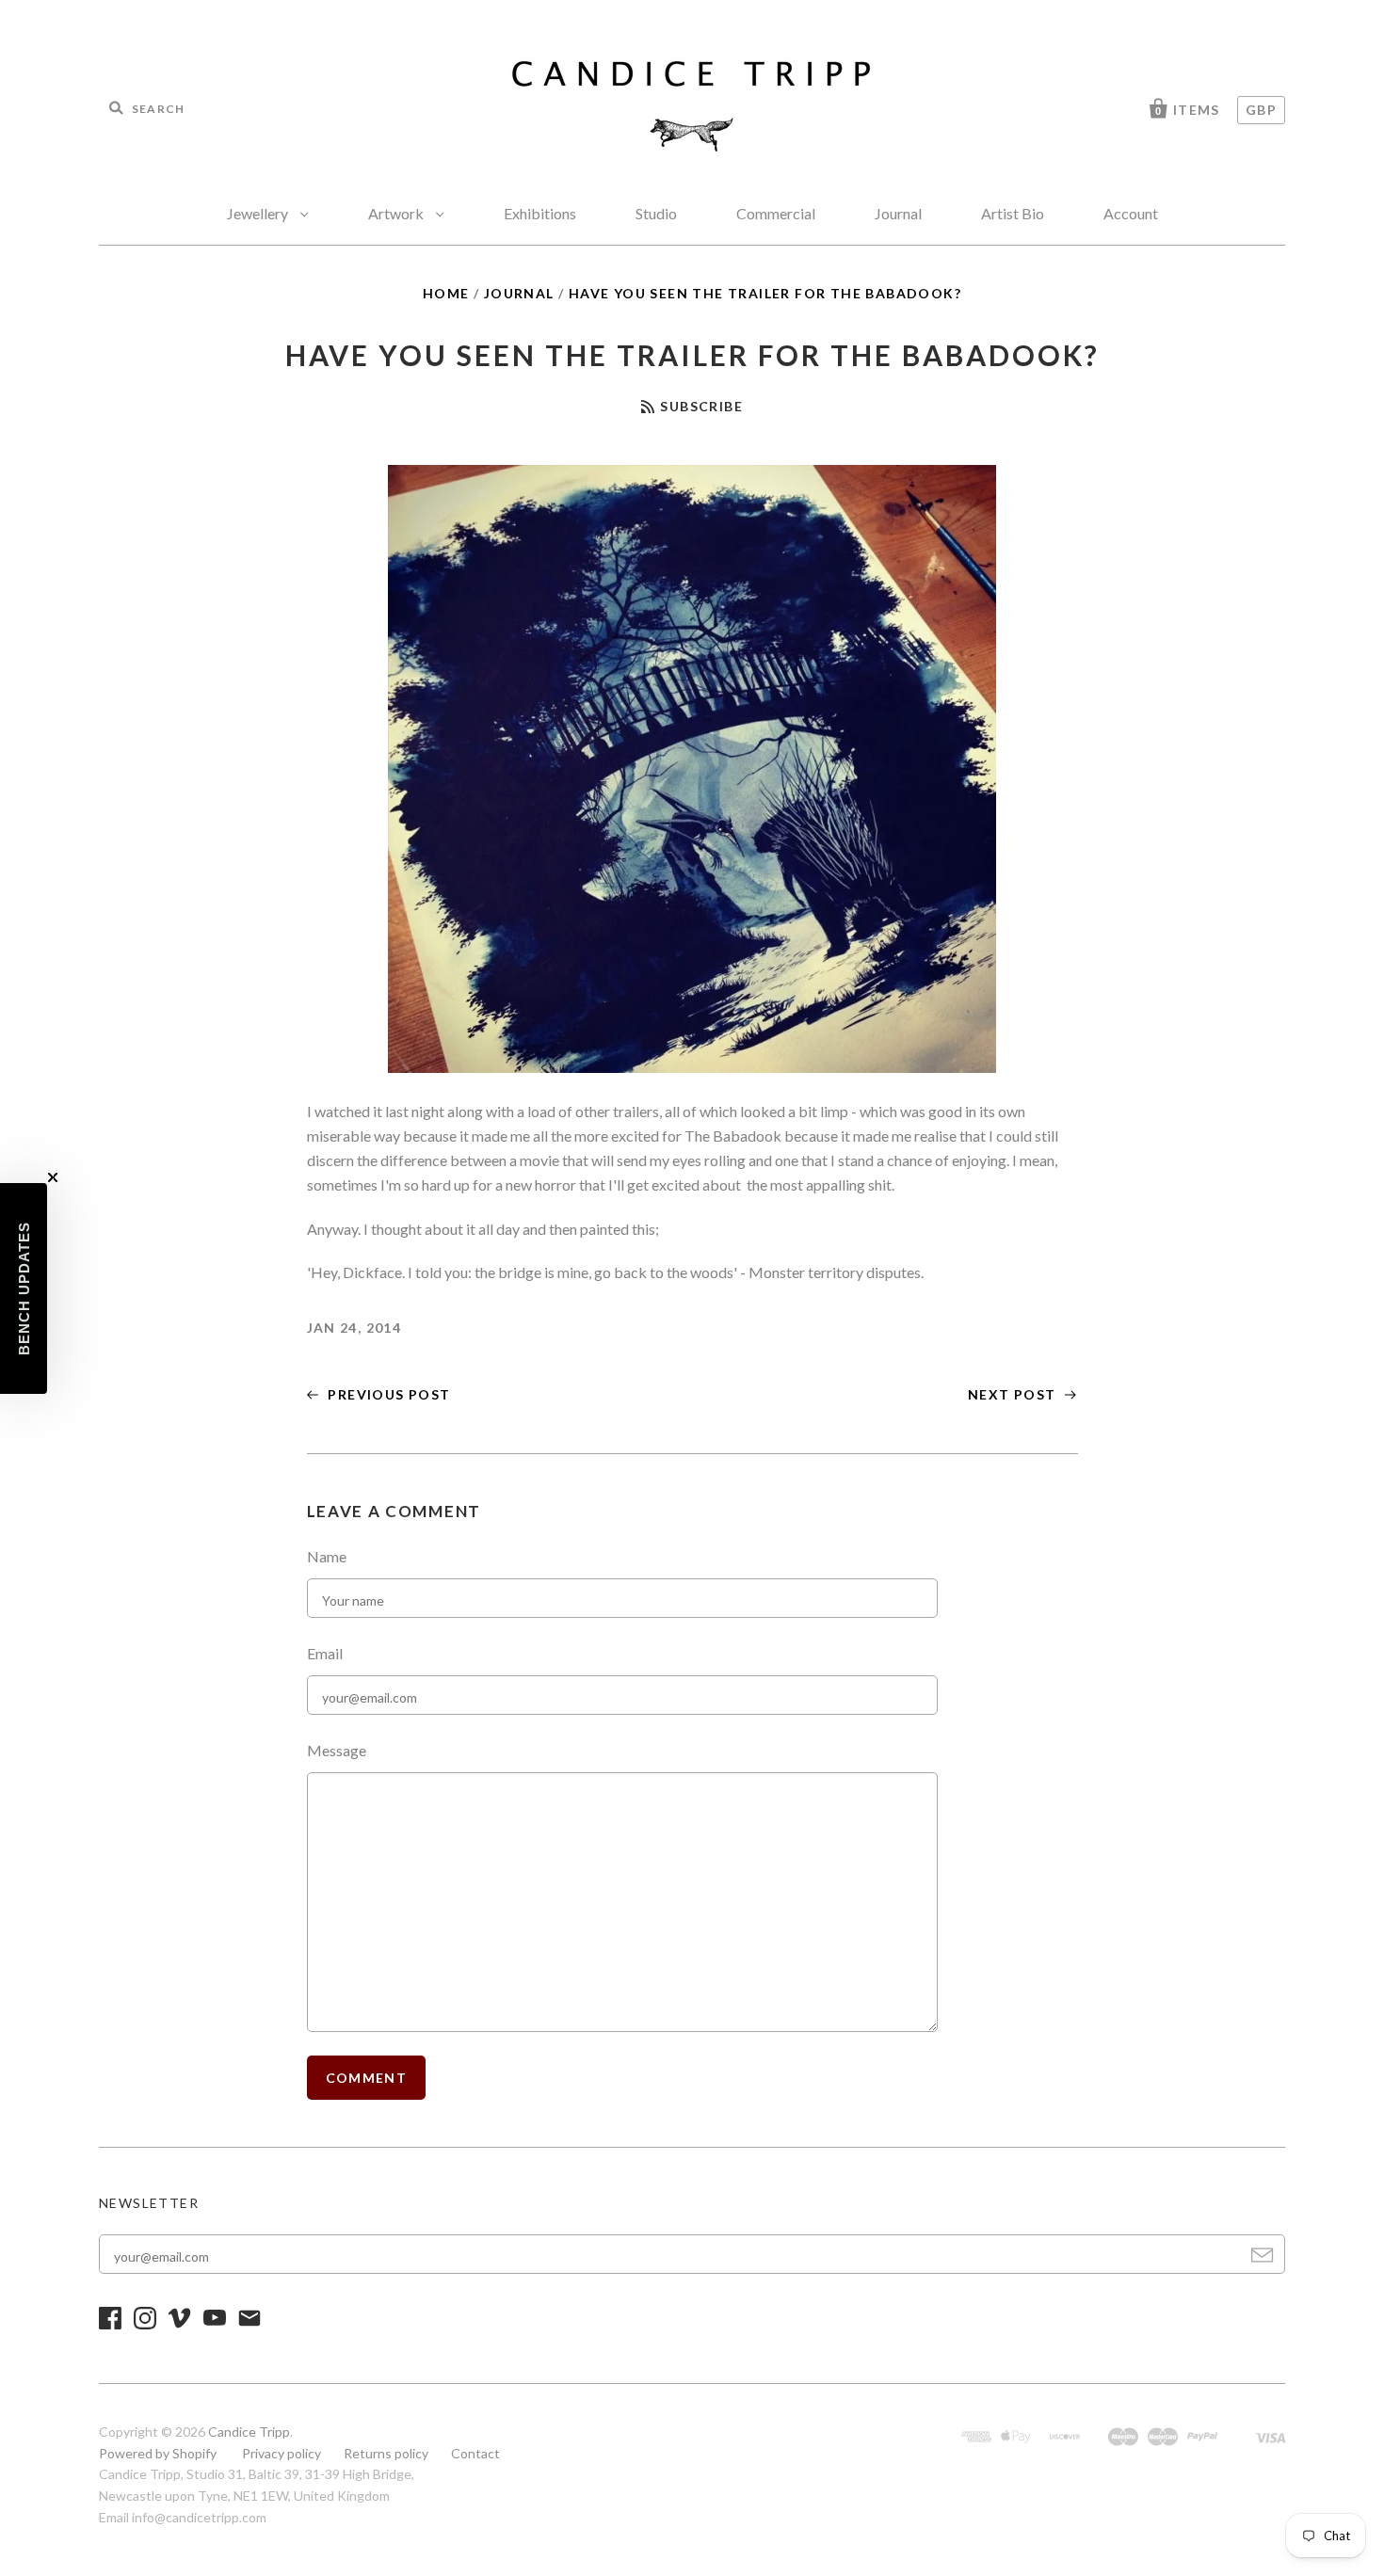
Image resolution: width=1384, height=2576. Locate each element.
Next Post (1014, 1394)
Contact (475, 2453)
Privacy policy (282, 2453)
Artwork (397, 213)
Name (327, 1556)
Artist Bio (1013, 213)
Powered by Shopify (158, 2453)
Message (337, 1750)
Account (1131, 213)
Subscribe (701, 406)
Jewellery (259, 213)
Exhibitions (540, 213)
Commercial (776, 213)
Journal (898, 213)
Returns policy (386, 2453)
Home (446, 293)
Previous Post (387, 1394)
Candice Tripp (249, 2432)
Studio (656, 213)
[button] (24, 1288)
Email (325, 1653)
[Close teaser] (53, 1177)
